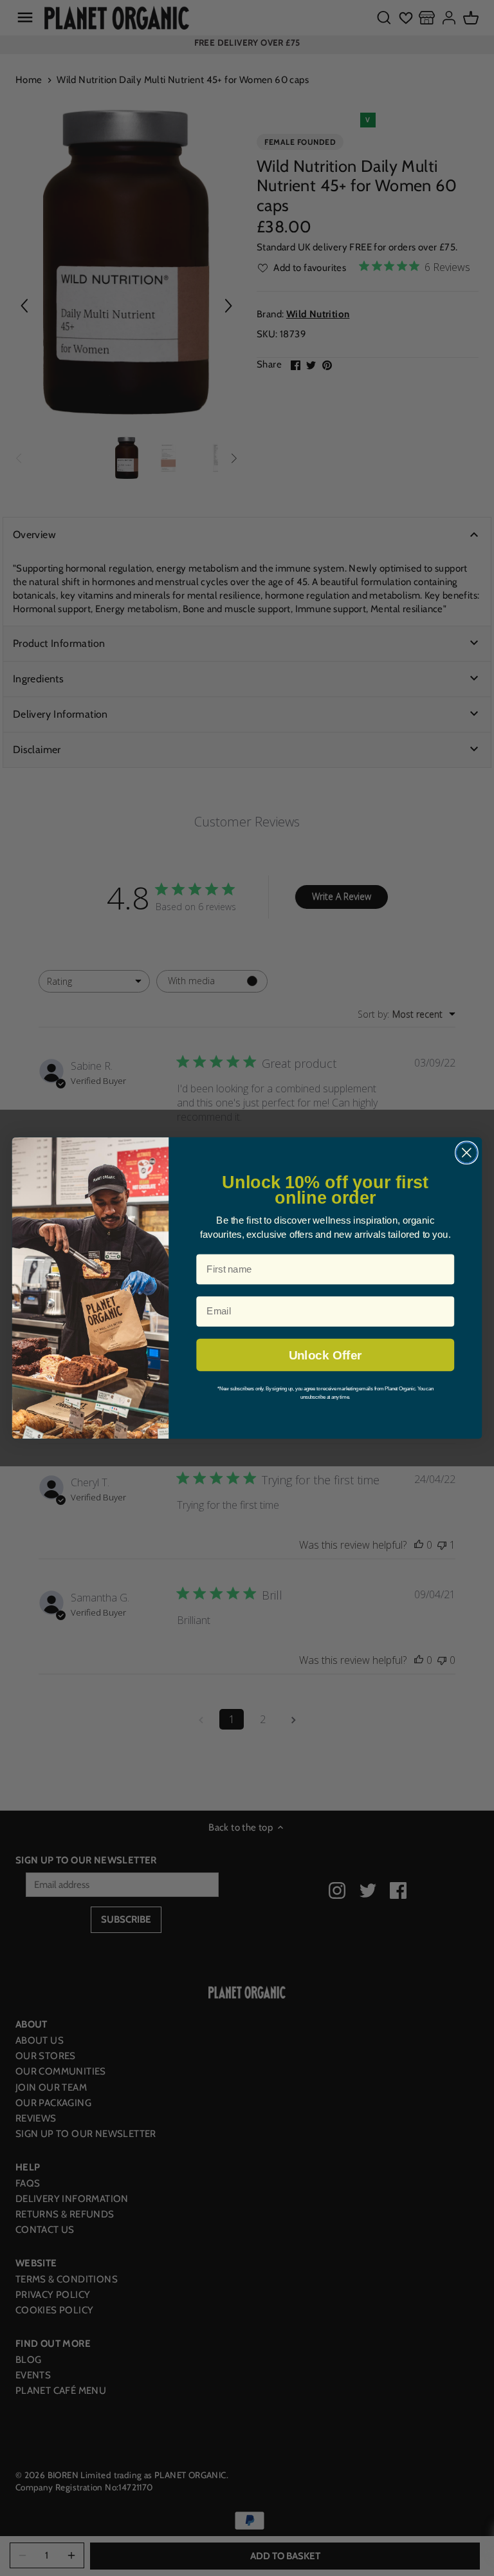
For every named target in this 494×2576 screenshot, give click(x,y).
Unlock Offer (325, 1355)
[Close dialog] (467, 1153)
